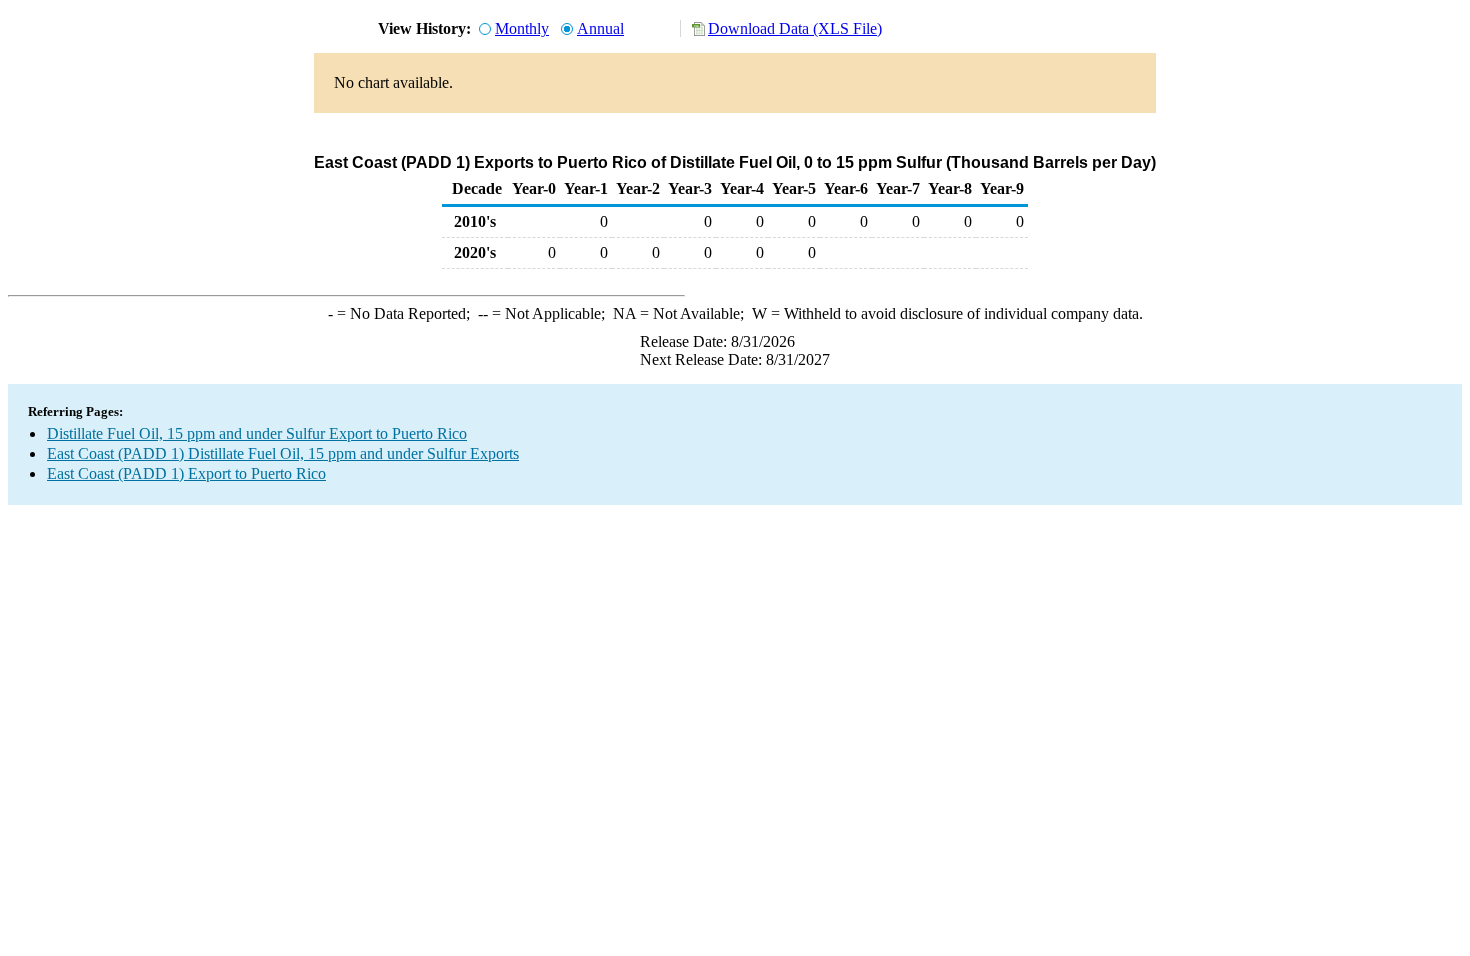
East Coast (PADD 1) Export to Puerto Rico (186, 473)
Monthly (522, 28)
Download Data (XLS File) (795, 28)
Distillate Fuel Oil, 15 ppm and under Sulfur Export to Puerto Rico (257, 433)
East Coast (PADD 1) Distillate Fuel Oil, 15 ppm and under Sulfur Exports (283, 453)
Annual (600, 28)
